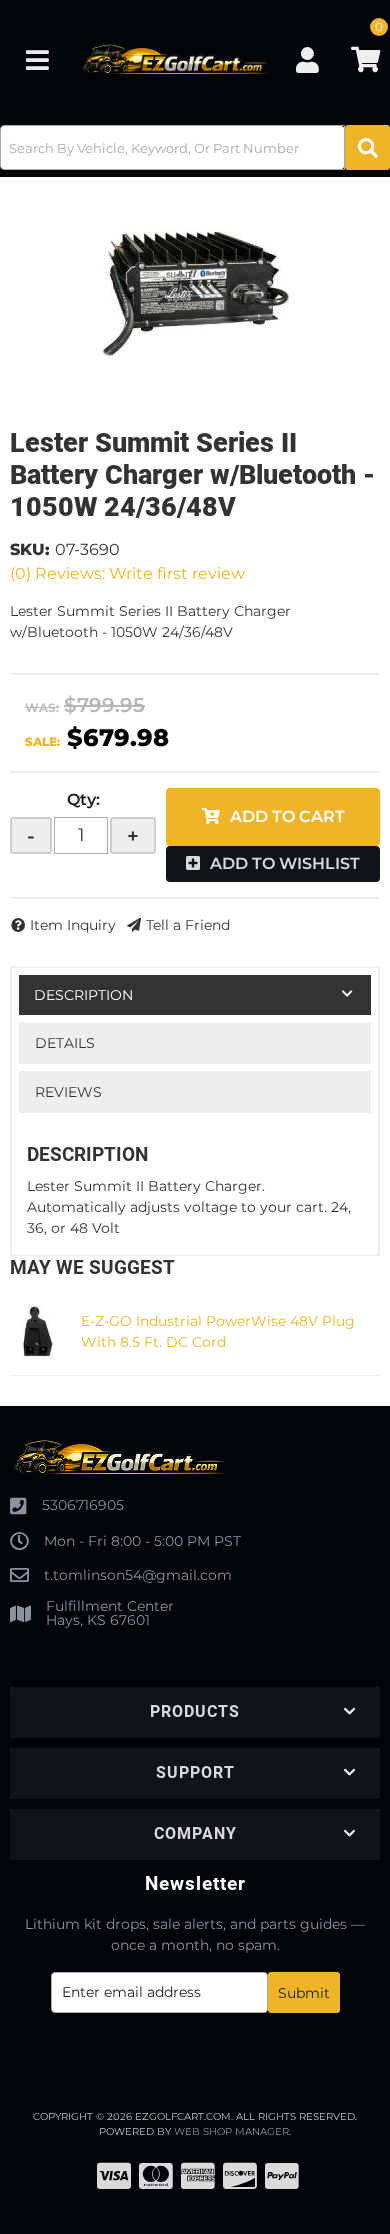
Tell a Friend (188, 925)
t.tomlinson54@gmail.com (138, 1575)
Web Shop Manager (231, 2131)
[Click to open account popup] (307, 60)
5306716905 (83, 1505)
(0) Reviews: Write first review (127, 573)
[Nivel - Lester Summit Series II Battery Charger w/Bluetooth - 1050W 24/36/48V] (195, 292)
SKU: (30, 549)
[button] (195, 147)
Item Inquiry (73, 925)
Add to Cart (287, 816)
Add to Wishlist (285, 863)
